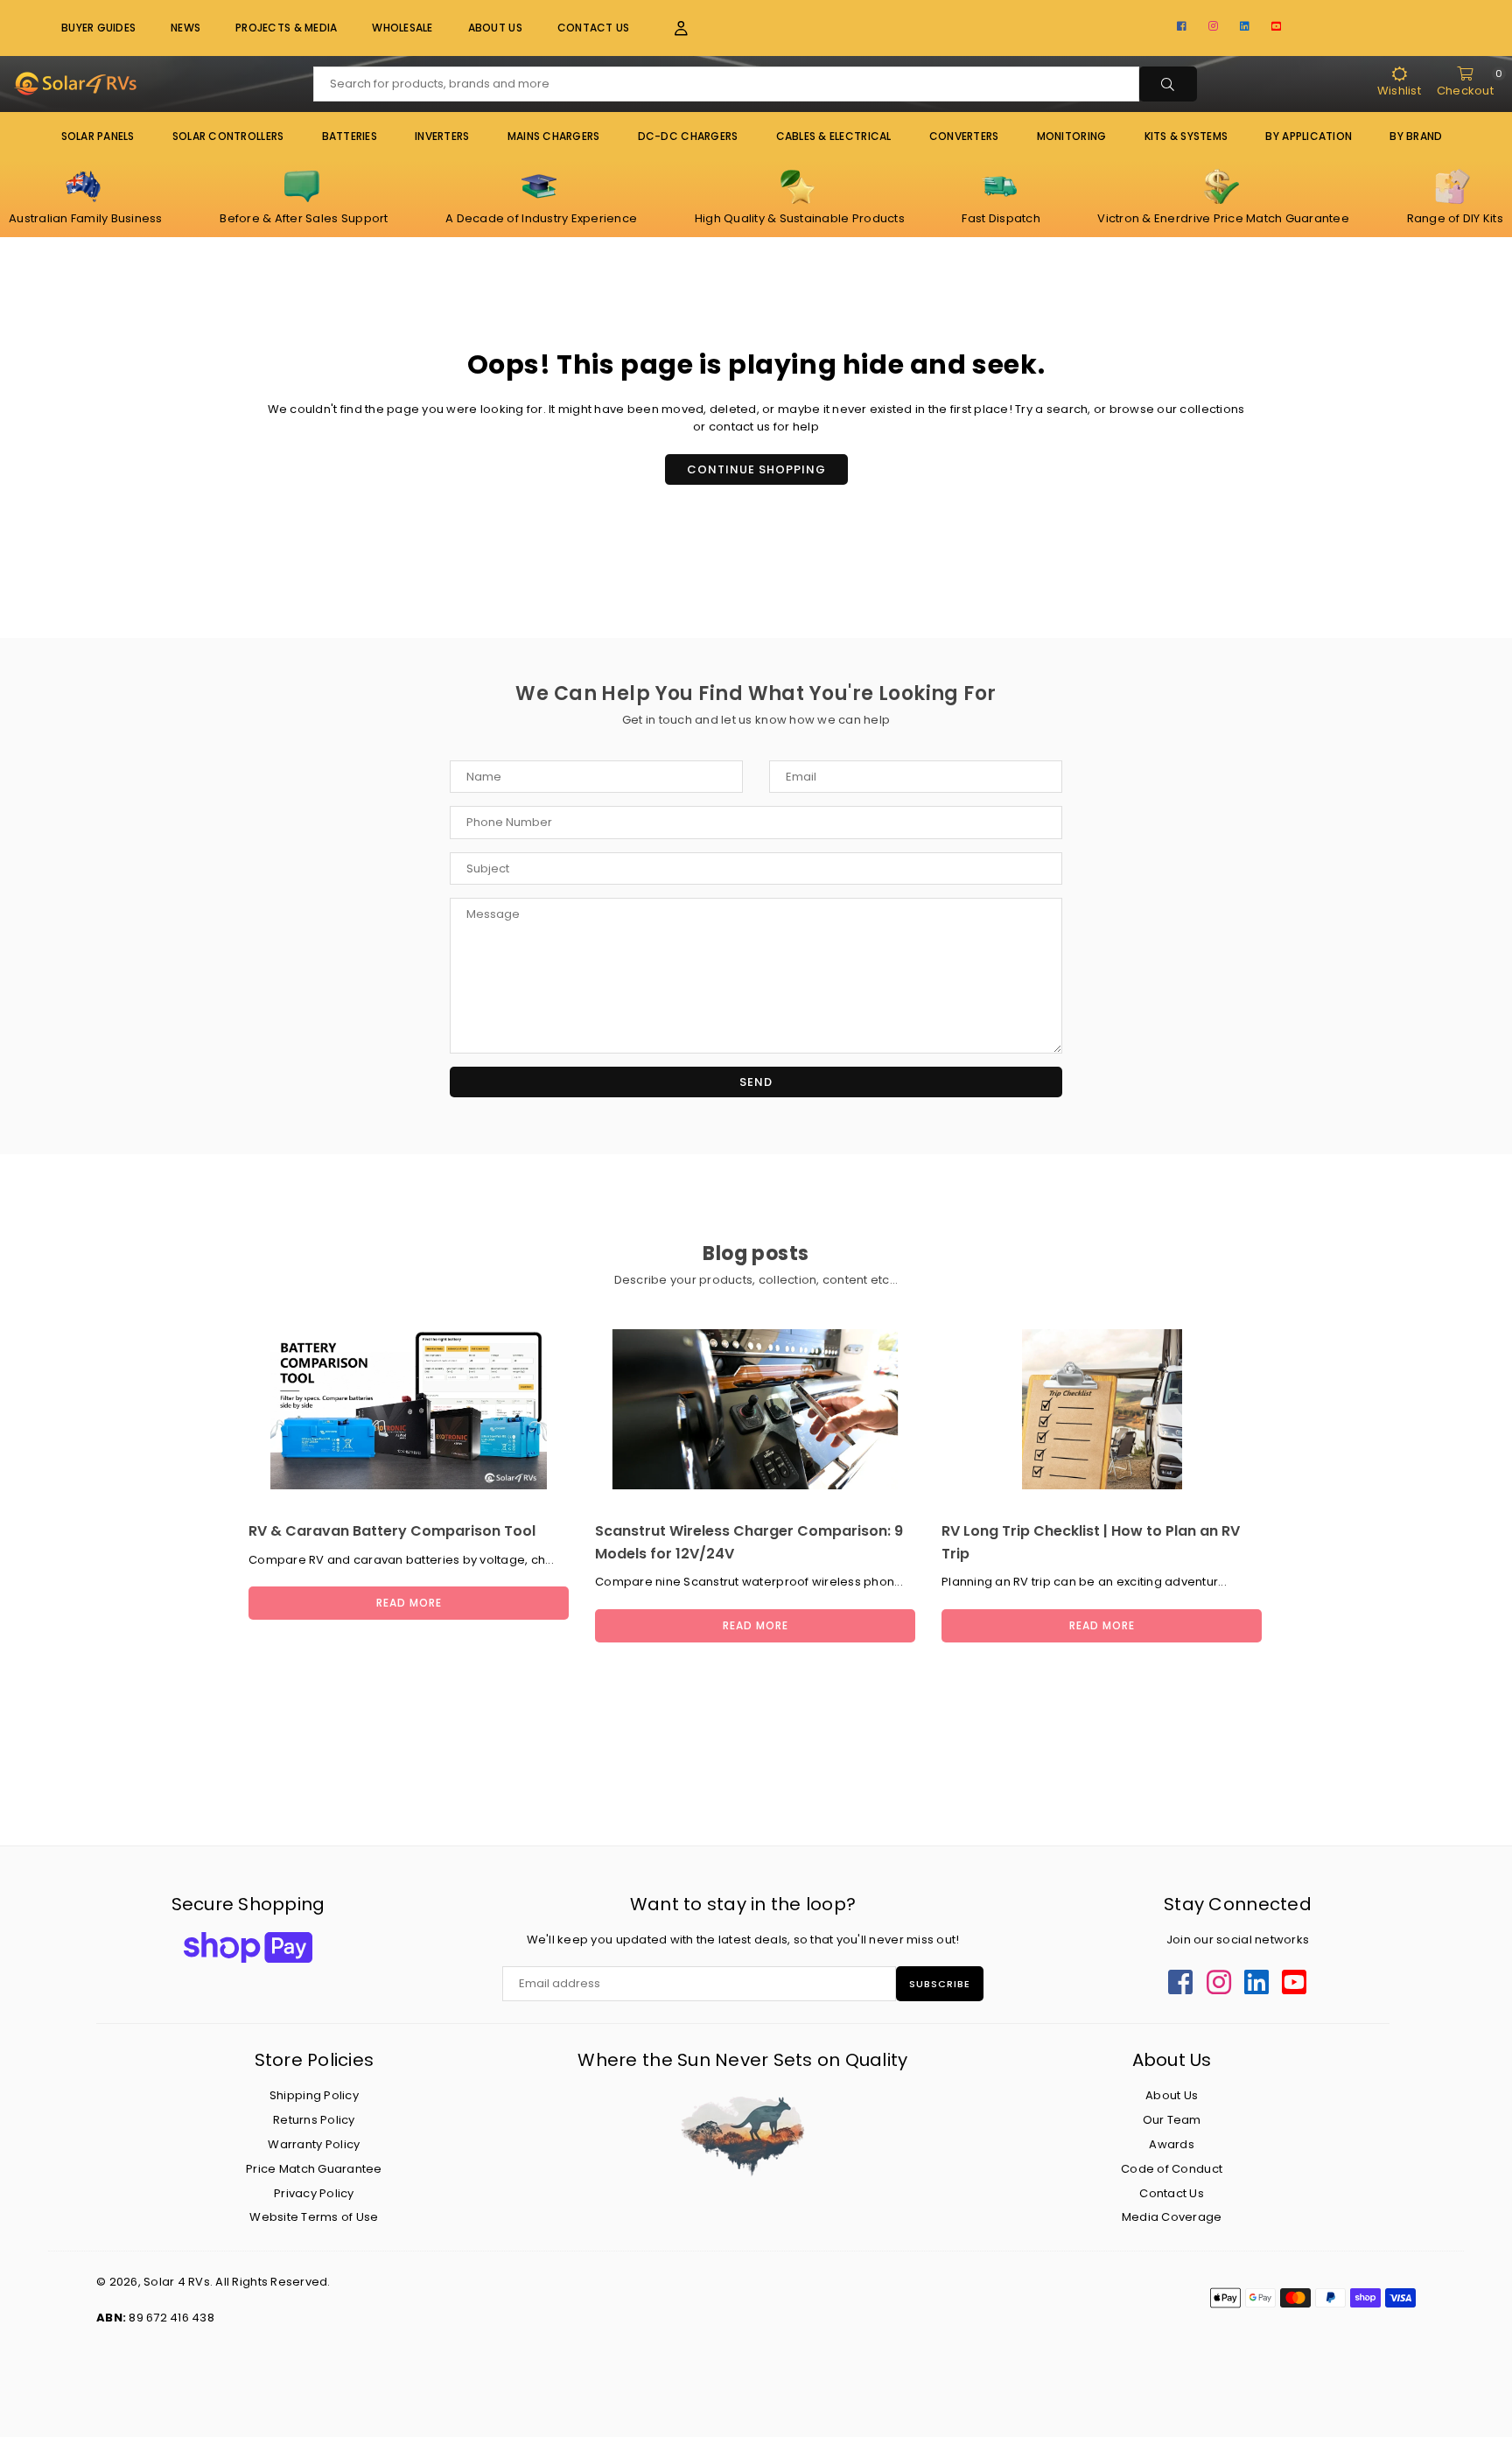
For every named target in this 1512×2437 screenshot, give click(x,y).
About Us (495, 28)
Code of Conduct (1172, 2169)
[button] (671, 28)
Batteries (350, 136)
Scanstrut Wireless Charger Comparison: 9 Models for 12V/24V (749, 1542)
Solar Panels (98, 136)
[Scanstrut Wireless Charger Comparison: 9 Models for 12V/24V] (755, 1409)
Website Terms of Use (314, 2217)
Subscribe (940, 1984)
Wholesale (402, 28)
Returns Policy (314, 2120)
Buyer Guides (98, 28)
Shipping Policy (314, 2095)
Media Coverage (1172, 2217)
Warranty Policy (314, 2144)
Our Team (1172, 2120)
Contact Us (594, 28)
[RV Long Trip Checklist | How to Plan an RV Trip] (1102, 1409)
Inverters (442, 136)
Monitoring (1072, 136)
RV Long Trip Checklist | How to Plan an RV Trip (1091, 1542)
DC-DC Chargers (688, 136)
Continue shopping (756, 469)
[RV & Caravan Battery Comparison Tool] (409, 1409)
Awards (1172, 2144)
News (185, 28)
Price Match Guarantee (314, 2169)
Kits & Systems (1186, 136)
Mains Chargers (554, 136)
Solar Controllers (228, 136)
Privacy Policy (314, 2193)
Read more (409, 1603)
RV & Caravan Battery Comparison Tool (392, 1531)
